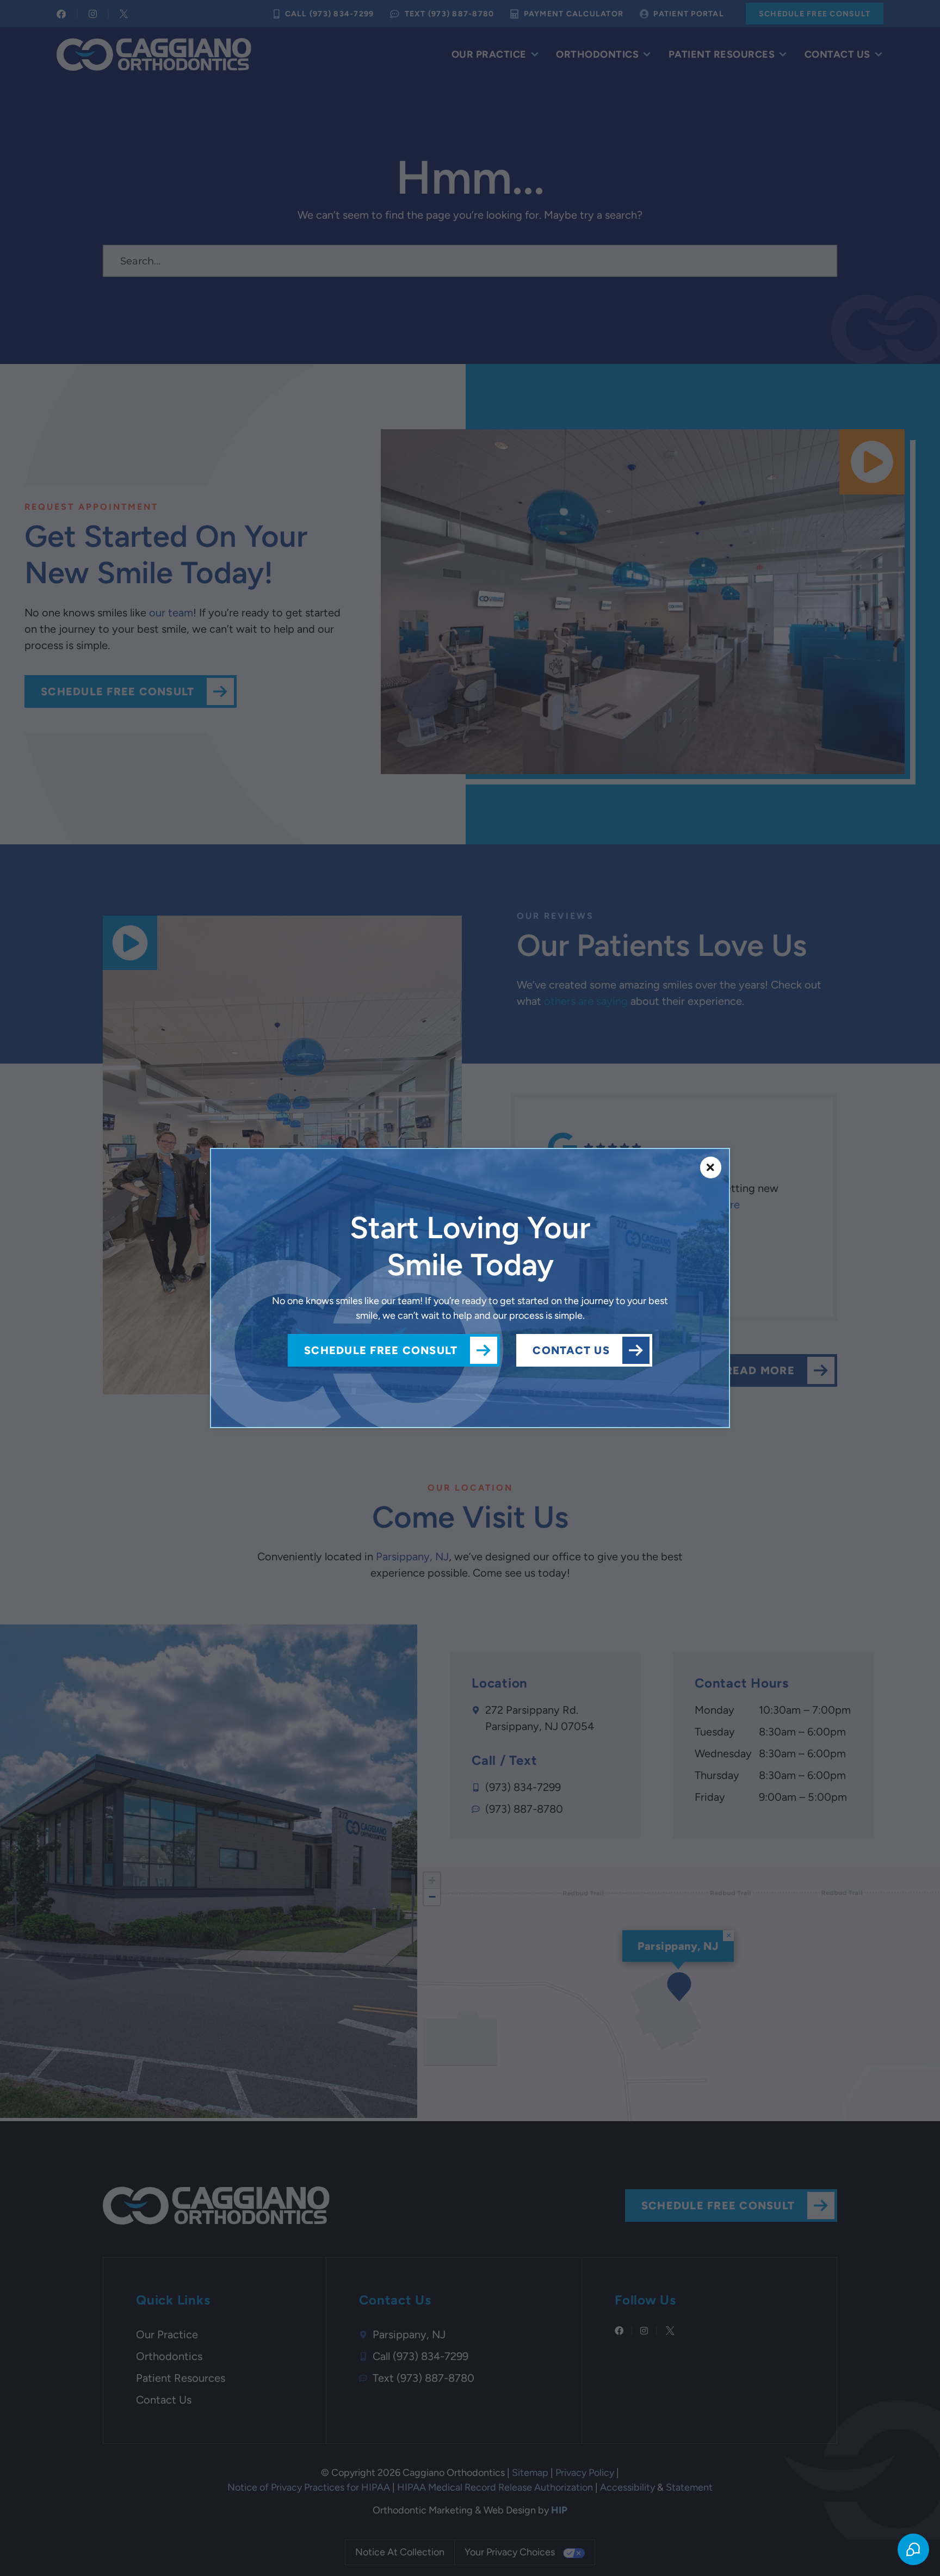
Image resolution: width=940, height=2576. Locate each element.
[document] (470, 1288)
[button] (711, 1167)
